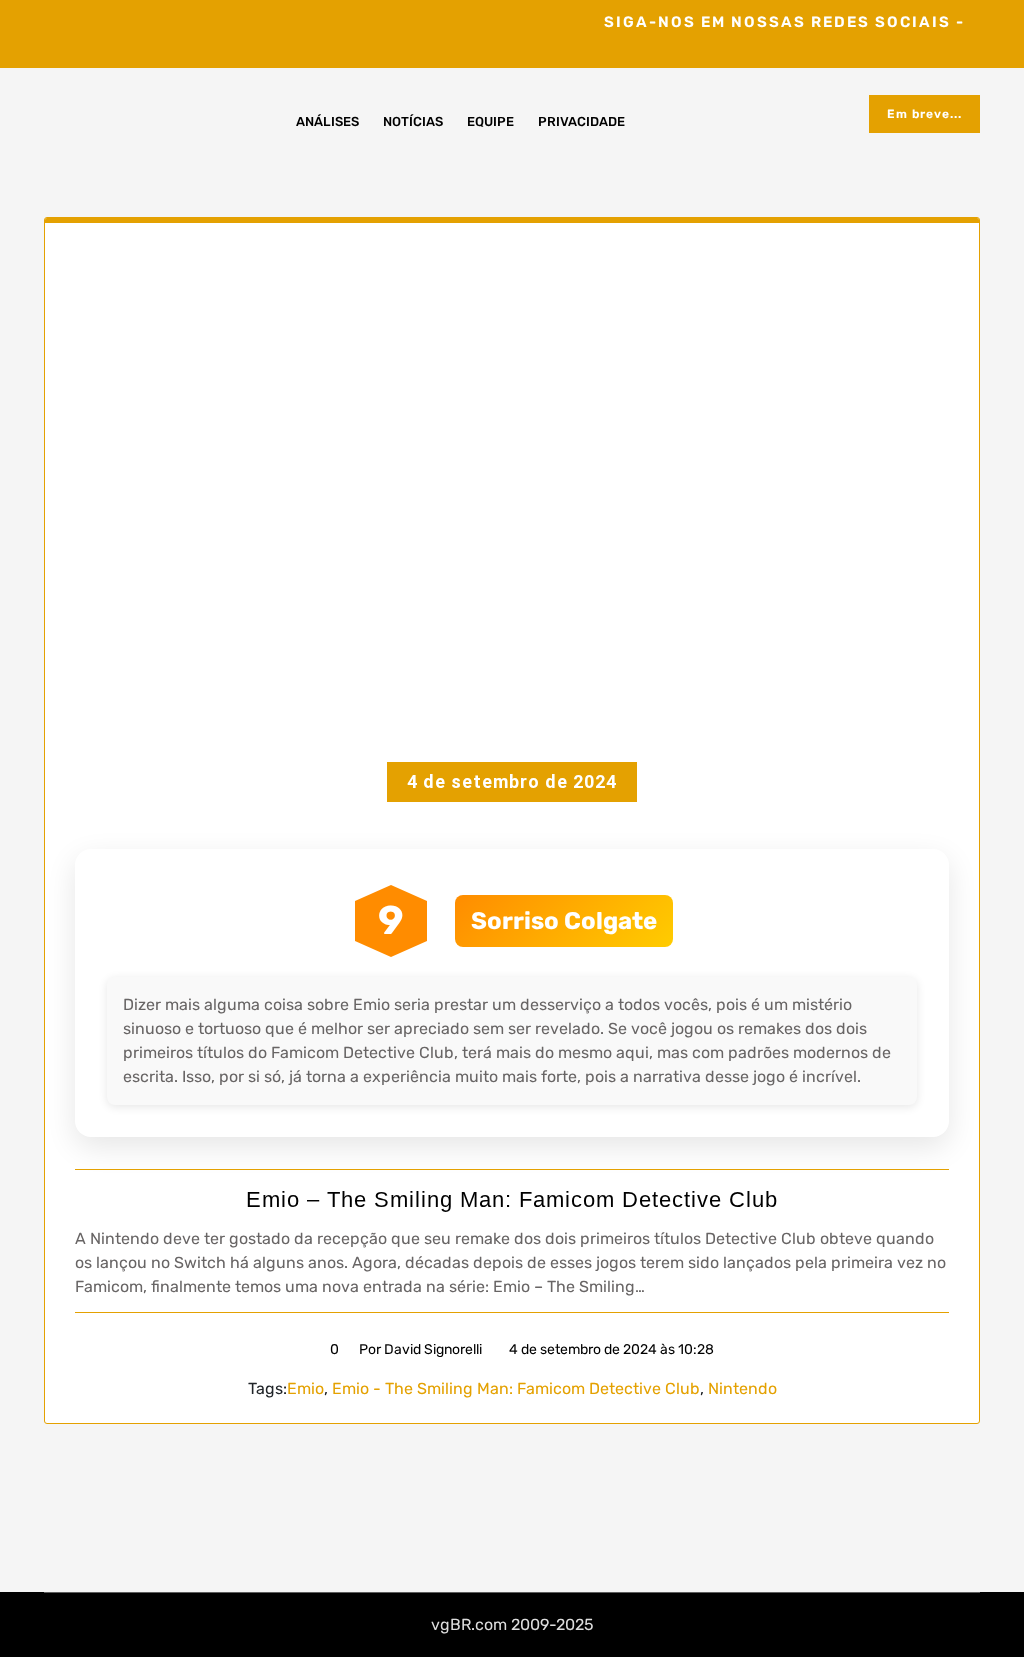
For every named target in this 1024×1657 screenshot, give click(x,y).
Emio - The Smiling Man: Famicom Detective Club (516, 1388)
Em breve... (924, 114)
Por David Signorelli (420, 1349)
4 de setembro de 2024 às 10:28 (610, 1349)
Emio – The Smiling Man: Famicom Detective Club (512, 1199)
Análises (327, 121)
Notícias (413, 121)
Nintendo (742, 1388)
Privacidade (581, 121)
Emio (305, 1388)
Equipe (490, 121)
